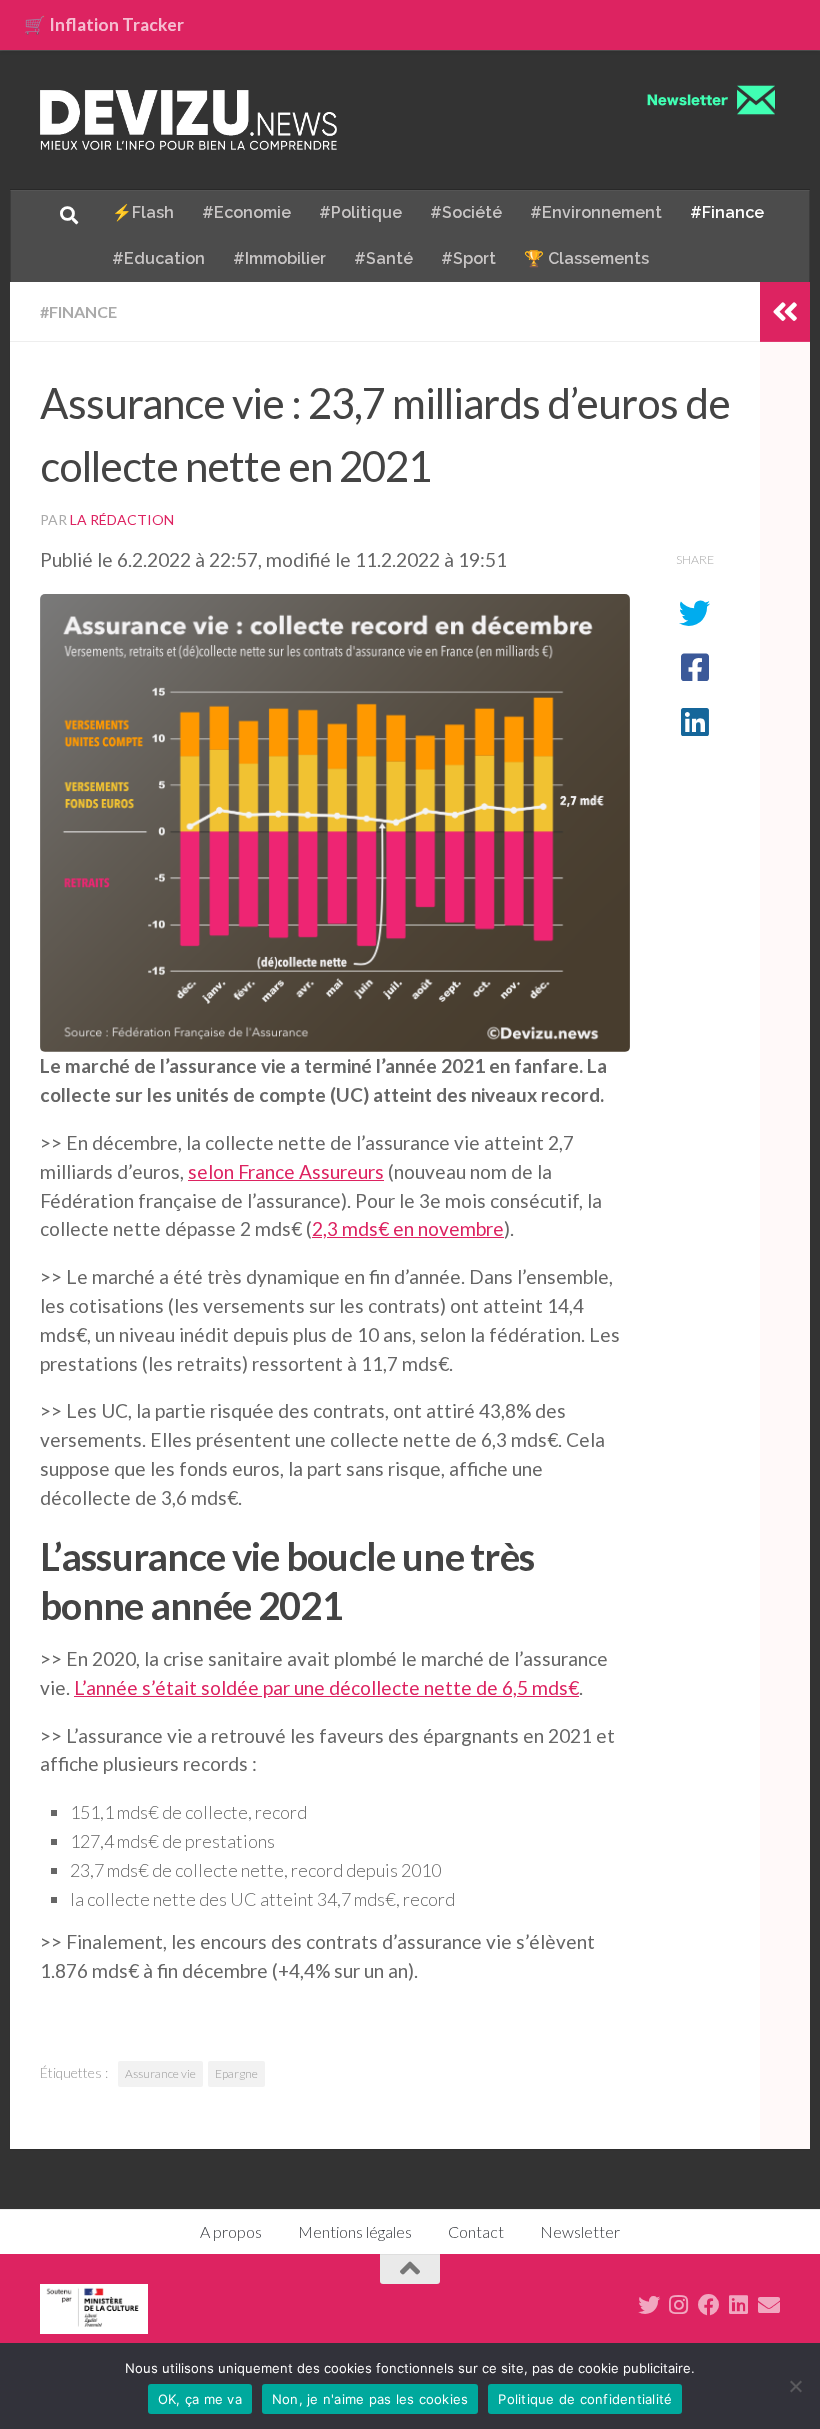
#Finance (727, 212)
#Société (466, 212)
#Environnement (596, 212)
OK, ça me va (200, 2399)
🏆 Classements (586, 258)
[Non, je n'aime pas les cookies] (795, 2386)
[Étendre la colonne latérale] (785, 312)
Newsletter (580, 2231)
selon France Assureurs (286, 1171)
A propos (231, 2231)
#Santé (383, 258)
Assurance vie (160, 2073)
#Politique (360, 212)
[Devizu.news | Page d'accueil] (189, 120)
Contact (476, 2231)
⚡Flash (143, 212)
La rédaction (122, 519)
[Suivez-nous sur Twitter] (649, 2305)
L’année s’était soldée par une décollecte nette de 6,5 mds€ (326, 1687)
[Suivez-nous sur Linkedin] (739, 2305)
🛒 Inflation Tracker (104, 24)
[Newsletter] (769, 2305)
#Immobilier (279, 258)
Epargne (236, 2073)
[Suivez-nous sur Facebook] (709, 2305)
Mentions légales (355, 2231)
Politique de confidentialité (585, 2399)
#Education (158, 258)
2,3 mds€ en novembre (408, 1228)
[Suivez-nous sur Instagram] (679, 2305)
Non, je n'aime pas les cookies (370, 2399)
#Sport (468, 258)
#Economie (246, 212)
